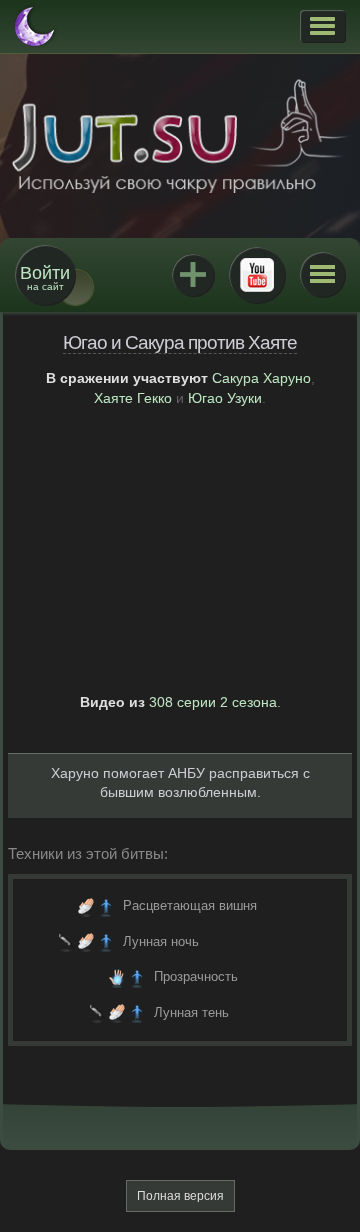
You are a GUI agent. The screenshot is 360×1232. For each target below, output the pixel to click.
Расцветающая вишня (190, 905)
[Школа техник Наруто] (180, 136)
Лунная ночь (161, 941)
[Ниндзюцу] (117, 977)
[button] (322, 26)
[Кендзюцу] (66, 942)
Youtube (257, 275)
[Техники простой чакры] (106, 906)
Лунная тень (191, 1012)
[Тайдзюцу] (86, 906)
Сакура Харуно (261, 378)
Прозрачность (196, 976)
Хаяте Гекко (133, 398)
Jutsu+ (193, 275)
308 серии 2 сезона (213, 702)
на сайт (45, 277)
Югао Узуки (225, 398)
